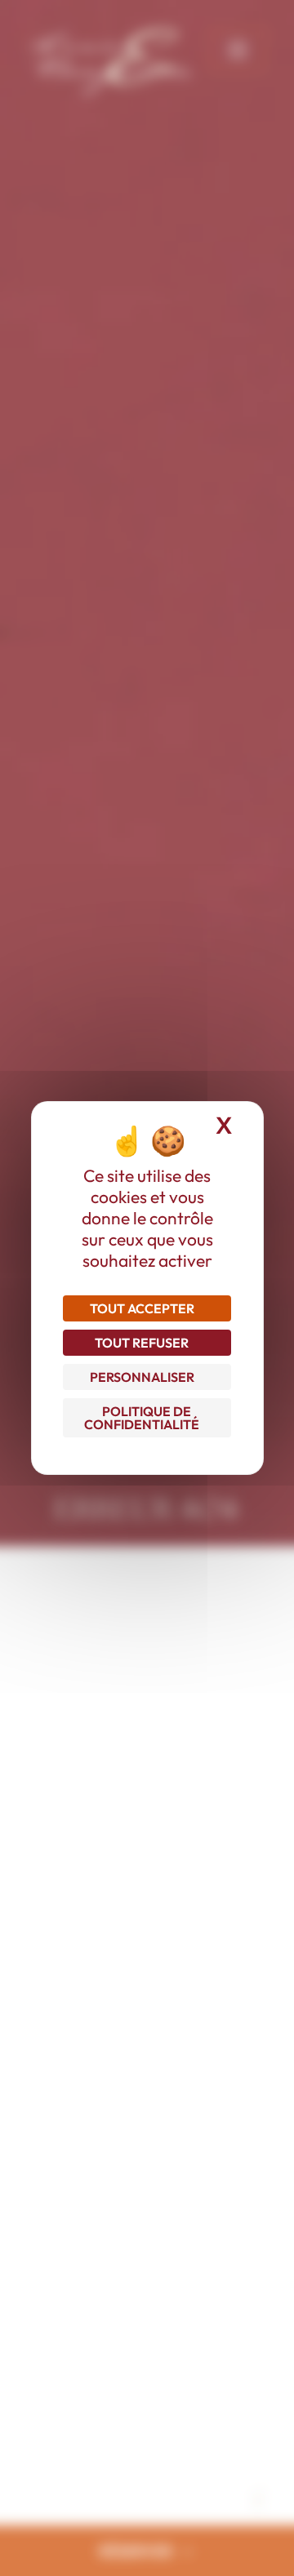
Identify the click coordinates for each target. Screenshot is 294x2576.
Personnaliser (142, 1377)
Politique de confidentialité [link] (142, 1418)
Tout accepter (142, 1308)
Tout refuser (142, 1343)
